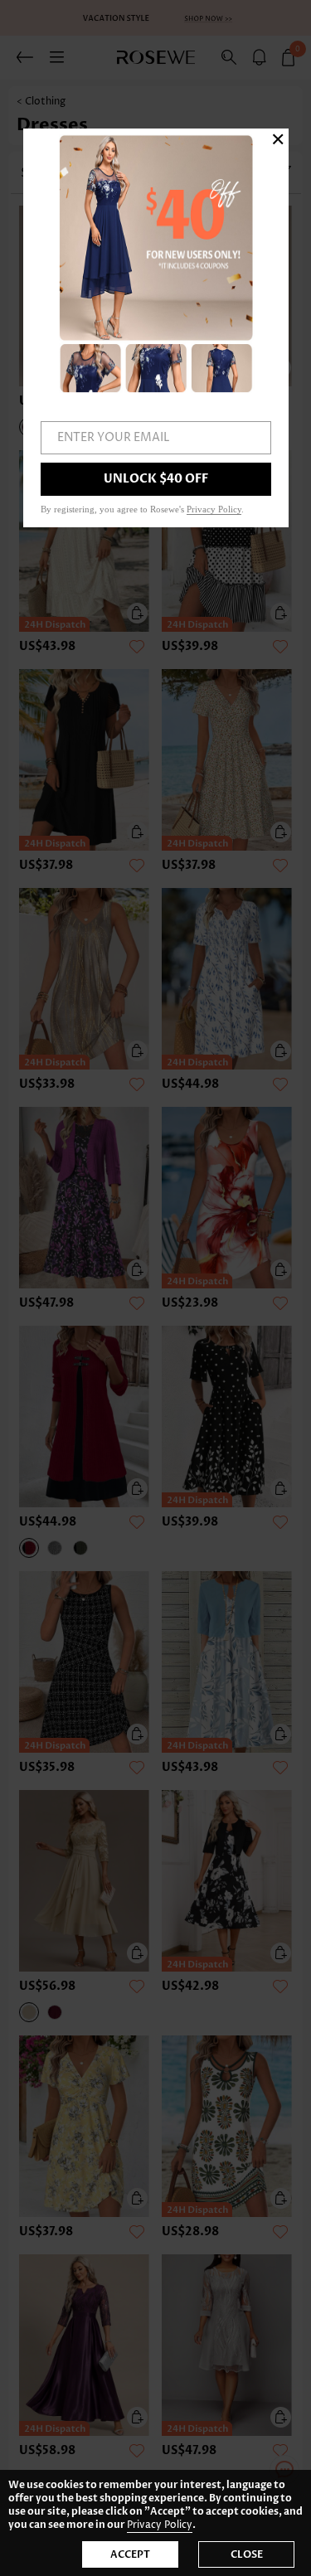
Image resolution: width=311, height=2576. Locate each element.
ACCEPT (130, 2554)
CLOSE (247, 2554)
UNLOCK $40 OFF (156, 479)
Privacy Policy (160, 2525)
